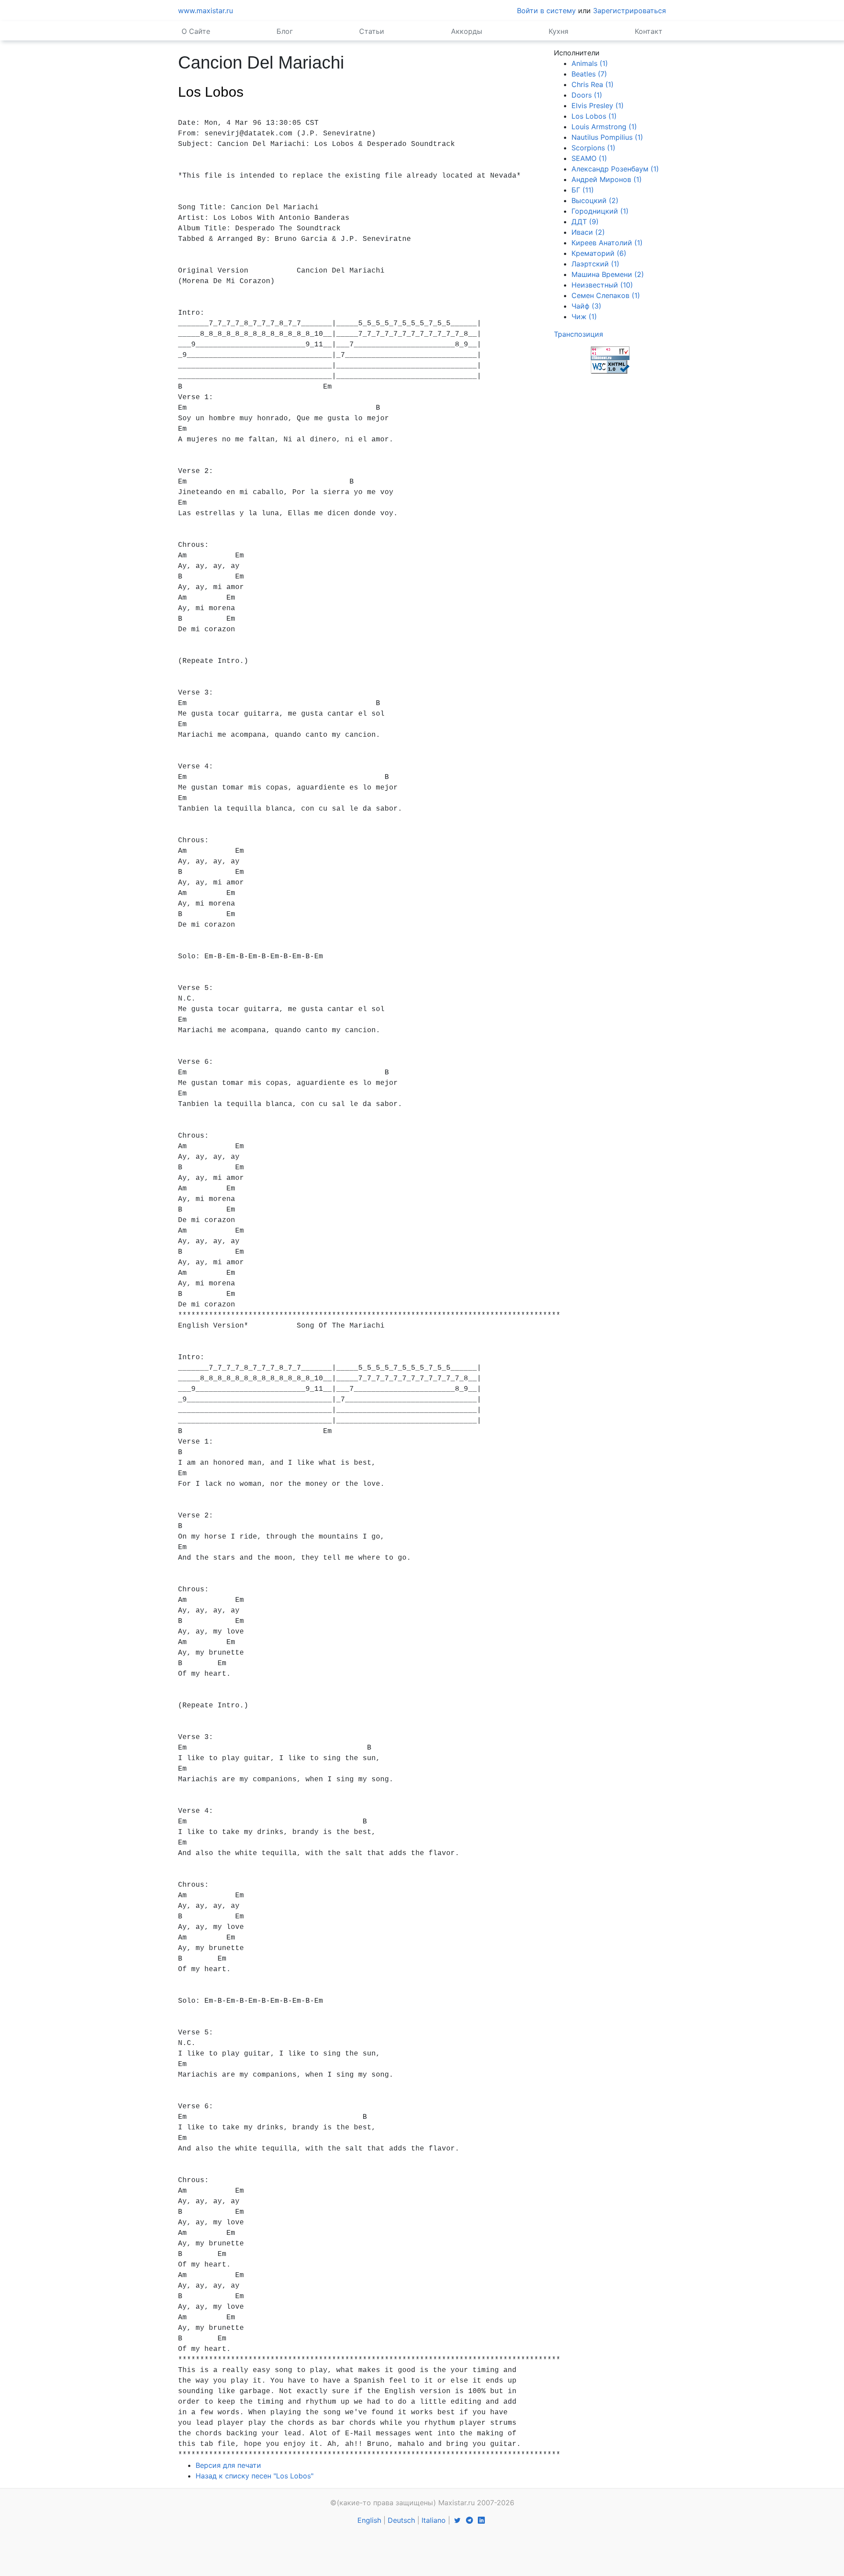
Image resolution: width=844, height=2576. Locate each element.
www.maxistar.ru (206, 11)
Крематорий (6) (599, 253)
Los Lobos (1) (594, 116)
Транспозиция (578, 334)
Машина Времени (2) (608, 274)
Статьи (372, 31)
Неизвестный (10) (602, 285)
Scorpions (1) (593, 148)
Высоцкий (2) (595, 200)
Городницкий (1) (600, 211)
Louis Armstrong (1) (604, 127)
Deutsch (401, 2520)
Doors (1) (587, 95)
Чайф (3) (586, 306)
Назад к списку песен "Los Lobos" (255, 2476)
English (369, 2520)
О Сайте (196, 31)
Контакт (649, 31)
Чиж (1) (584, 317)
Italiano (434, 2520)
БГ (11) (583, 190)
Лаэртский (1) (595, 264)
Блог (285, 31)
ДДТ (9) (585, 222)
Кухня (558, 31)
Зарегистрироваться (629, 11)
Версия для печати (228, 2465)
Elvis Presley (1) (598, 106)
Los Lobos (211, 92)
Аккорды (467, 31)
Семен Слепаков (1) (606, 295)
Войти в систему (546, 11)
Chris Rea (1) (593, 84)
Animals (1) (590, 63)
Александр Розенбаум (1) (615, 169)
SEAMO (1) (589, 158)
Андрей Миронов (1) (607, 179)
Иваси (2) (588, 232)
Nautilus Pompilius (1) (607, 137)
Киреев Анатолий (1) (607, 243)
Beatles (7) (589, 74)
